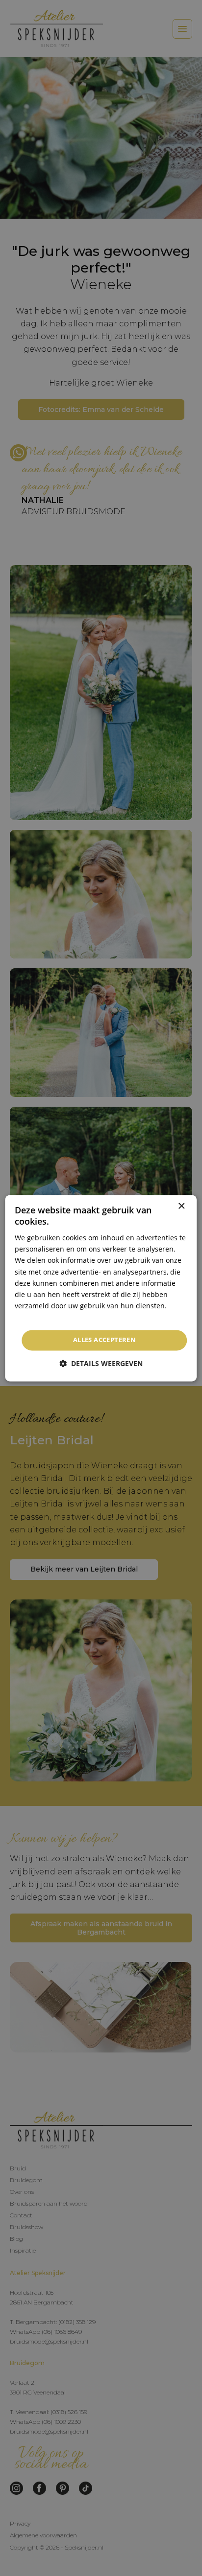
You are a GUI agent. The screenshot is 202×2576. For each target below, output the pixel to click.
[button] (101, 1363)
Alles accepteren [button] (104, 1340)
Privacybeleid (37, 1317)
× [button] (181, 1206)
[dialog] (101, 1288)
